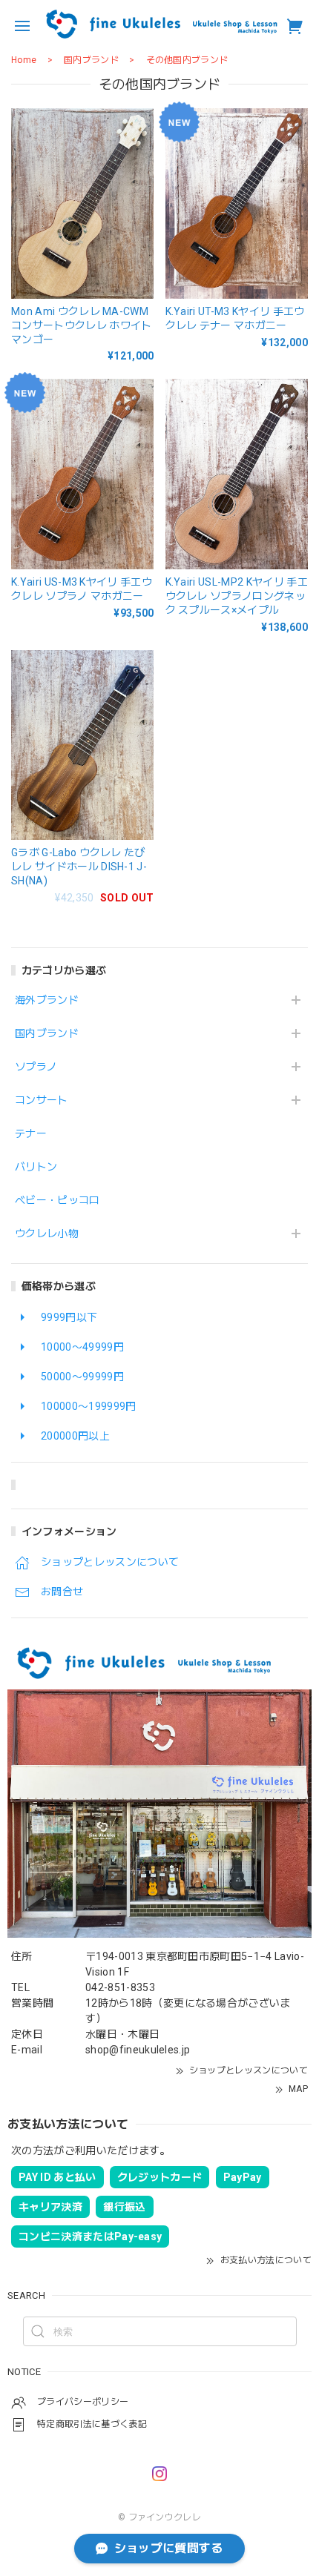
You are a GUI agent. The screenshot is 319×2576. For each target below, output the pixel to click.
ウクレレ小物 (47, 1234)
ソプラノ (36, 1067)
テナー (31, 1133)
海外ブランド (47, 1000)
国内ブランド (47, 1033)
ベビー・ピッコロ (57, 1200)
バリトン (36, 1167)
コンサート (42, 1100)
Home (24, 60)
